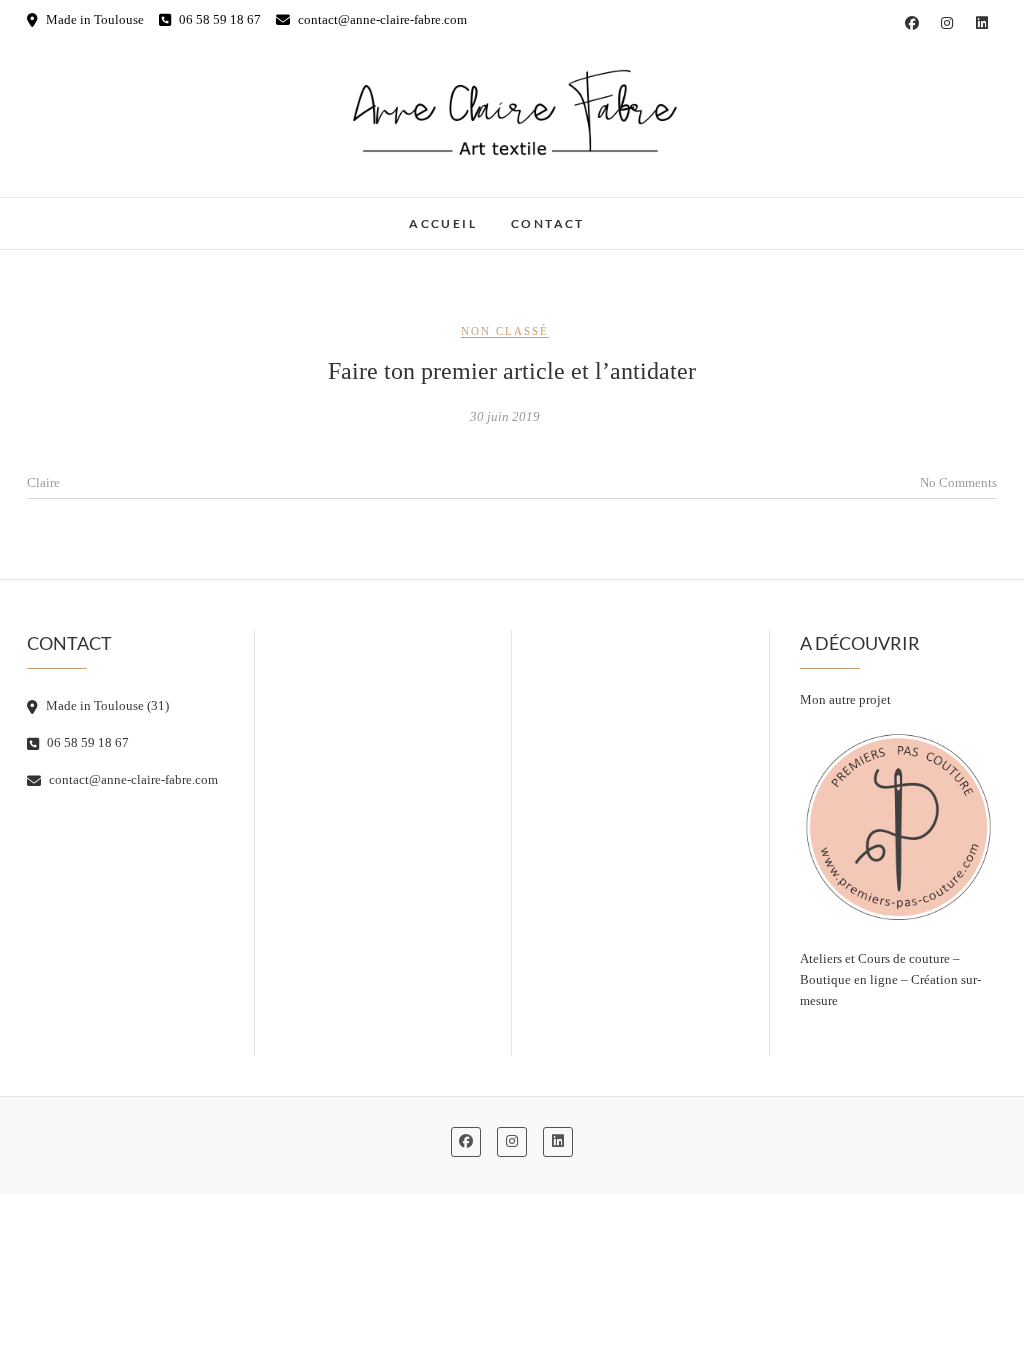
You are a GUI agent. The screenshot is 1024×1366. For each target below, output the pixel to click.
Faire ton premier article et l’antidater (512, 371)
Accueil (443, 223)
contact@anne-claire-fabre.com (381, 19)
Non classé (505, 331)
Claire (43, 482)
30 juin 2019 (505, 416)
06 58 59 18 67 (218, 19)
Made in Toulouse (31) (106, 705)
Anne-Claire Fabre (117, 213)
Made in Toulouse (93, 19)
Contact (548, 223)
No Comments (958, 482)
